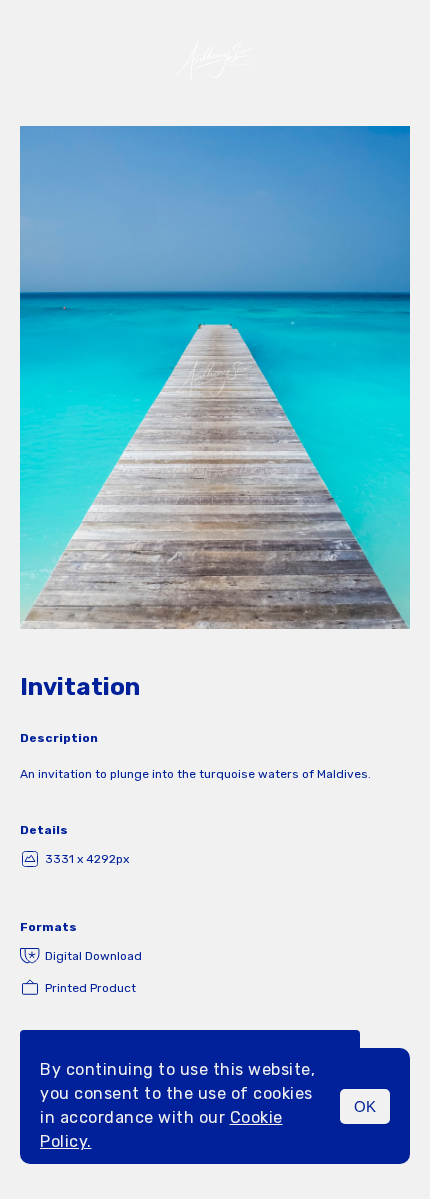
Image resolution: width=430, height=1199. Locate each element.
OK (365, 1106)
